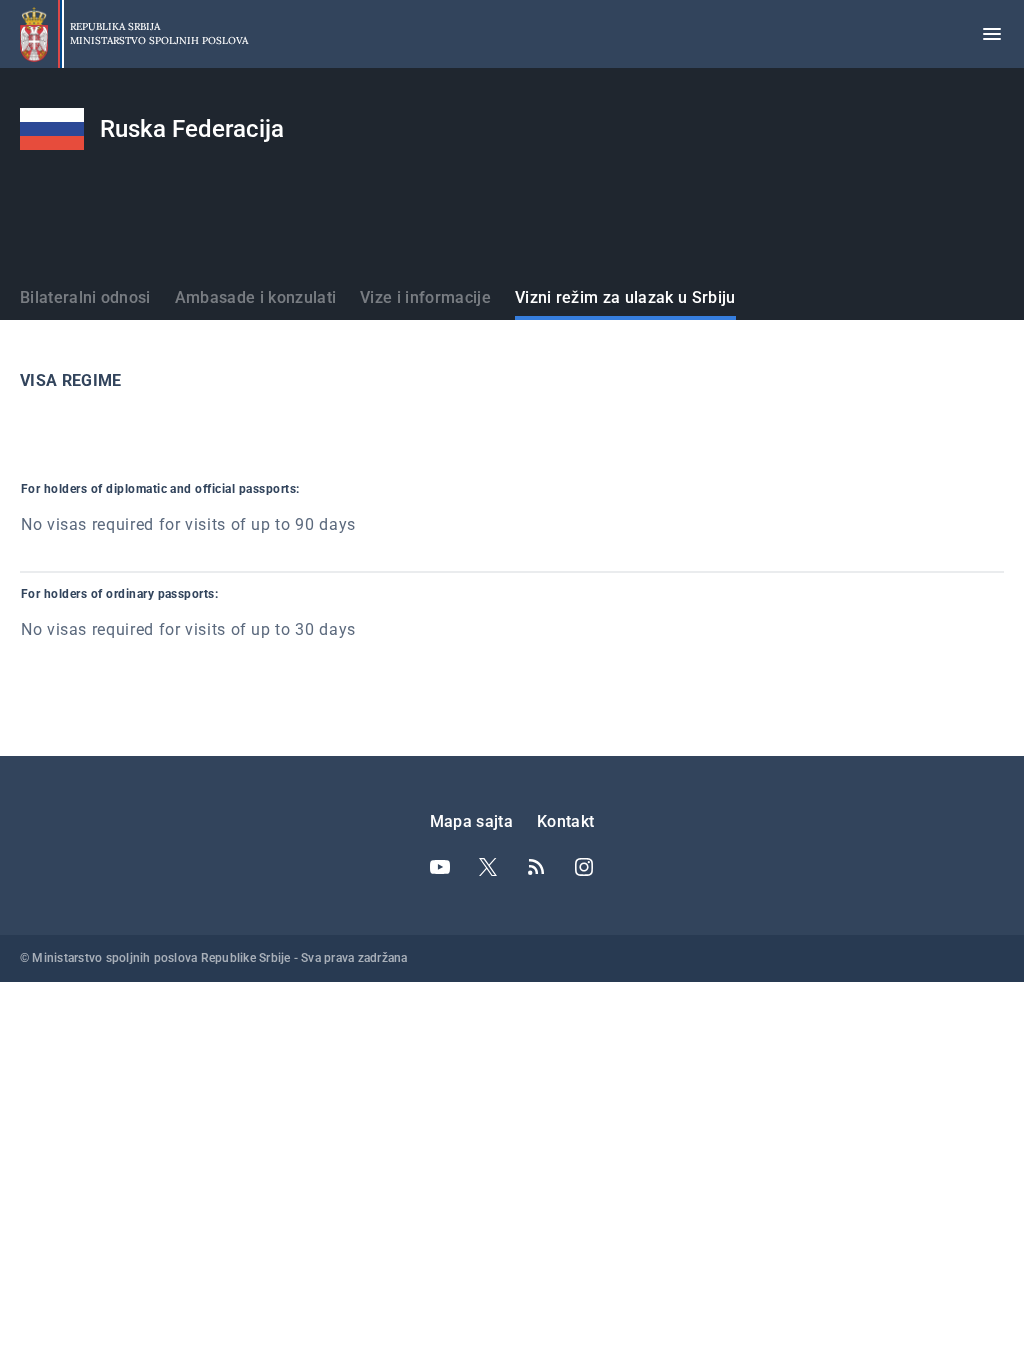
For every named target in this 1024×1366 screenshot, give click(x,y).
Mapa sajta (471, 821)
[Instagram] (584, 867)
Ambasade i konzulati (255, 297)
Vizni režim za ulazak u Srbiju (625, 297)
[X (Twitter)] (488, 867)
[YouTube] (440, 867)
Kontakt (565, 821)
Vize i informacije (425, 297)
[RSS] (536, 867)
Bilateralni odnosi (85, 297)
